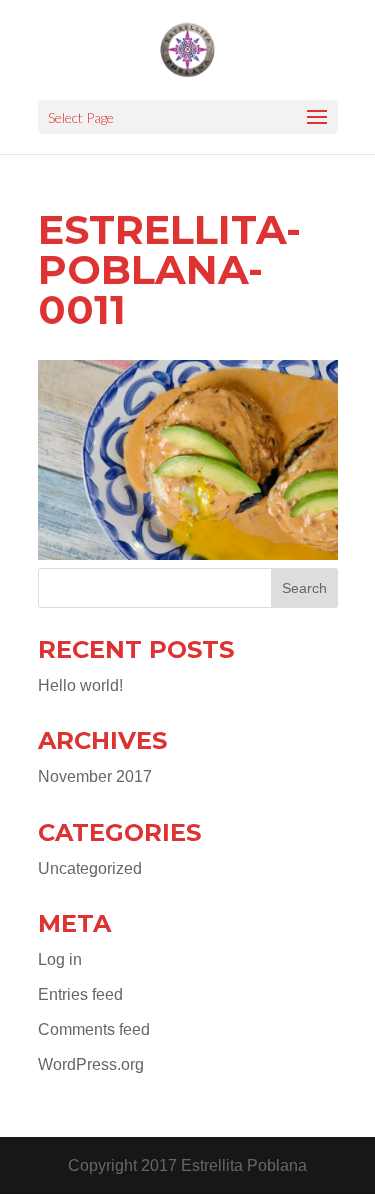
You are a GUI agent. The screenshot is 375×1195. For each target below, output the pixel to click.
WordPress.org (91, 1064)
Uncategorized (90, 868)
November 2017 (95, 776)
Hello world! (80, 685)
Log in (60, 959)
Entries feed (80, 994)
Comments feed (94, 1029)
